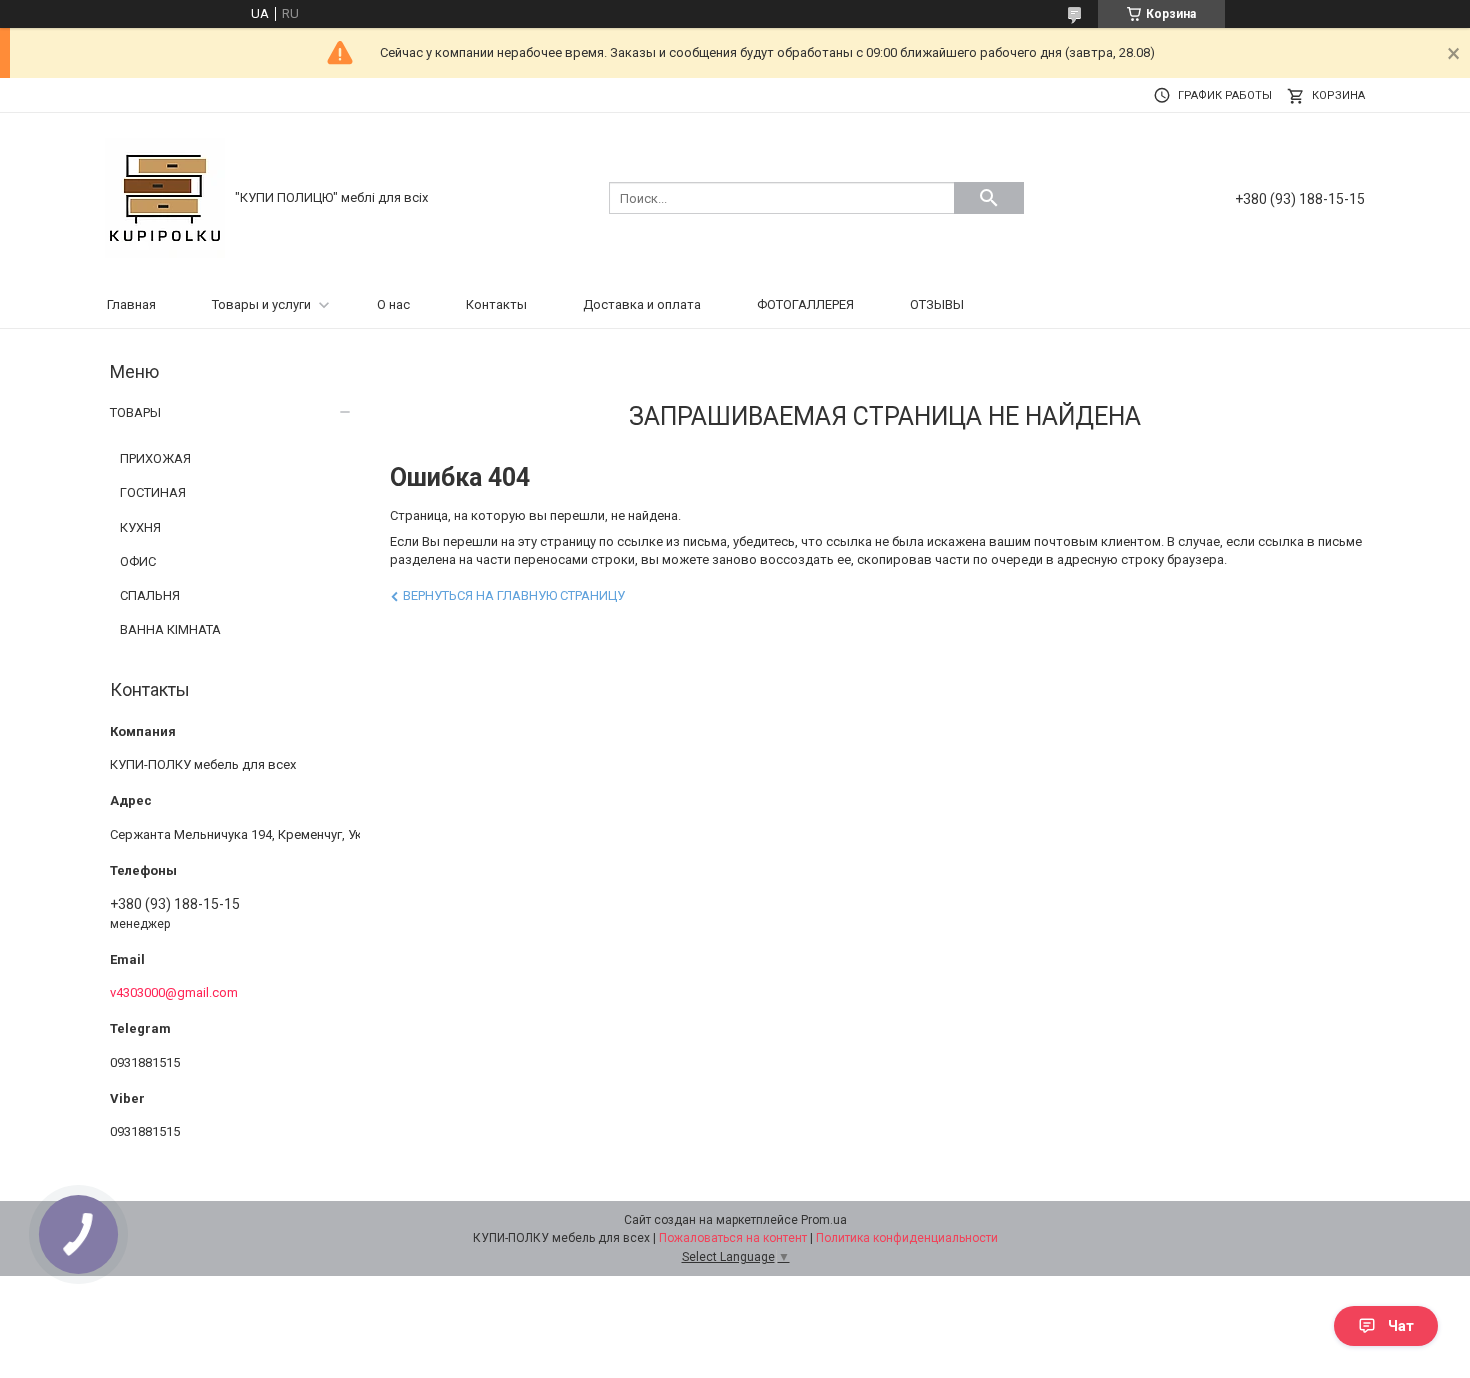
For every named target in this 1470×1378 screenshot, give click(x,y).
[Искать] (989, 198)
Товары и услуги (261, 304)
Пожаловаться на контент (733, 1238)
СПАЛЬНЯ (150, 595)
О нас (393, 304)
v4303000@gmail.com (174, 992)
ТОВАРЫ (135, 412)
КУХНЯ (140, 527)
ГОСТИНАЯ (153, 492)
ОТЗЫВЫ (937, 304)
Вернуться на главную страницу (514, 595)
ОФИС (138, 561)
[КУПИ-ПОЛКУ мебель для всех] (165, 196)
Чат (1401, 1326)
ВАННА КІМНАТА (170, 629)
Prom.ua (824, 1220)
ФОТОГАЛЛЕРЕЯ (805, 304)
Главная (131, 304)
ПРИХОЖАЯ (155, 458)
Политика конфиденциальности (907, 1238)
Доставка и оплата (642, 304)
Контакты (496, 304)
